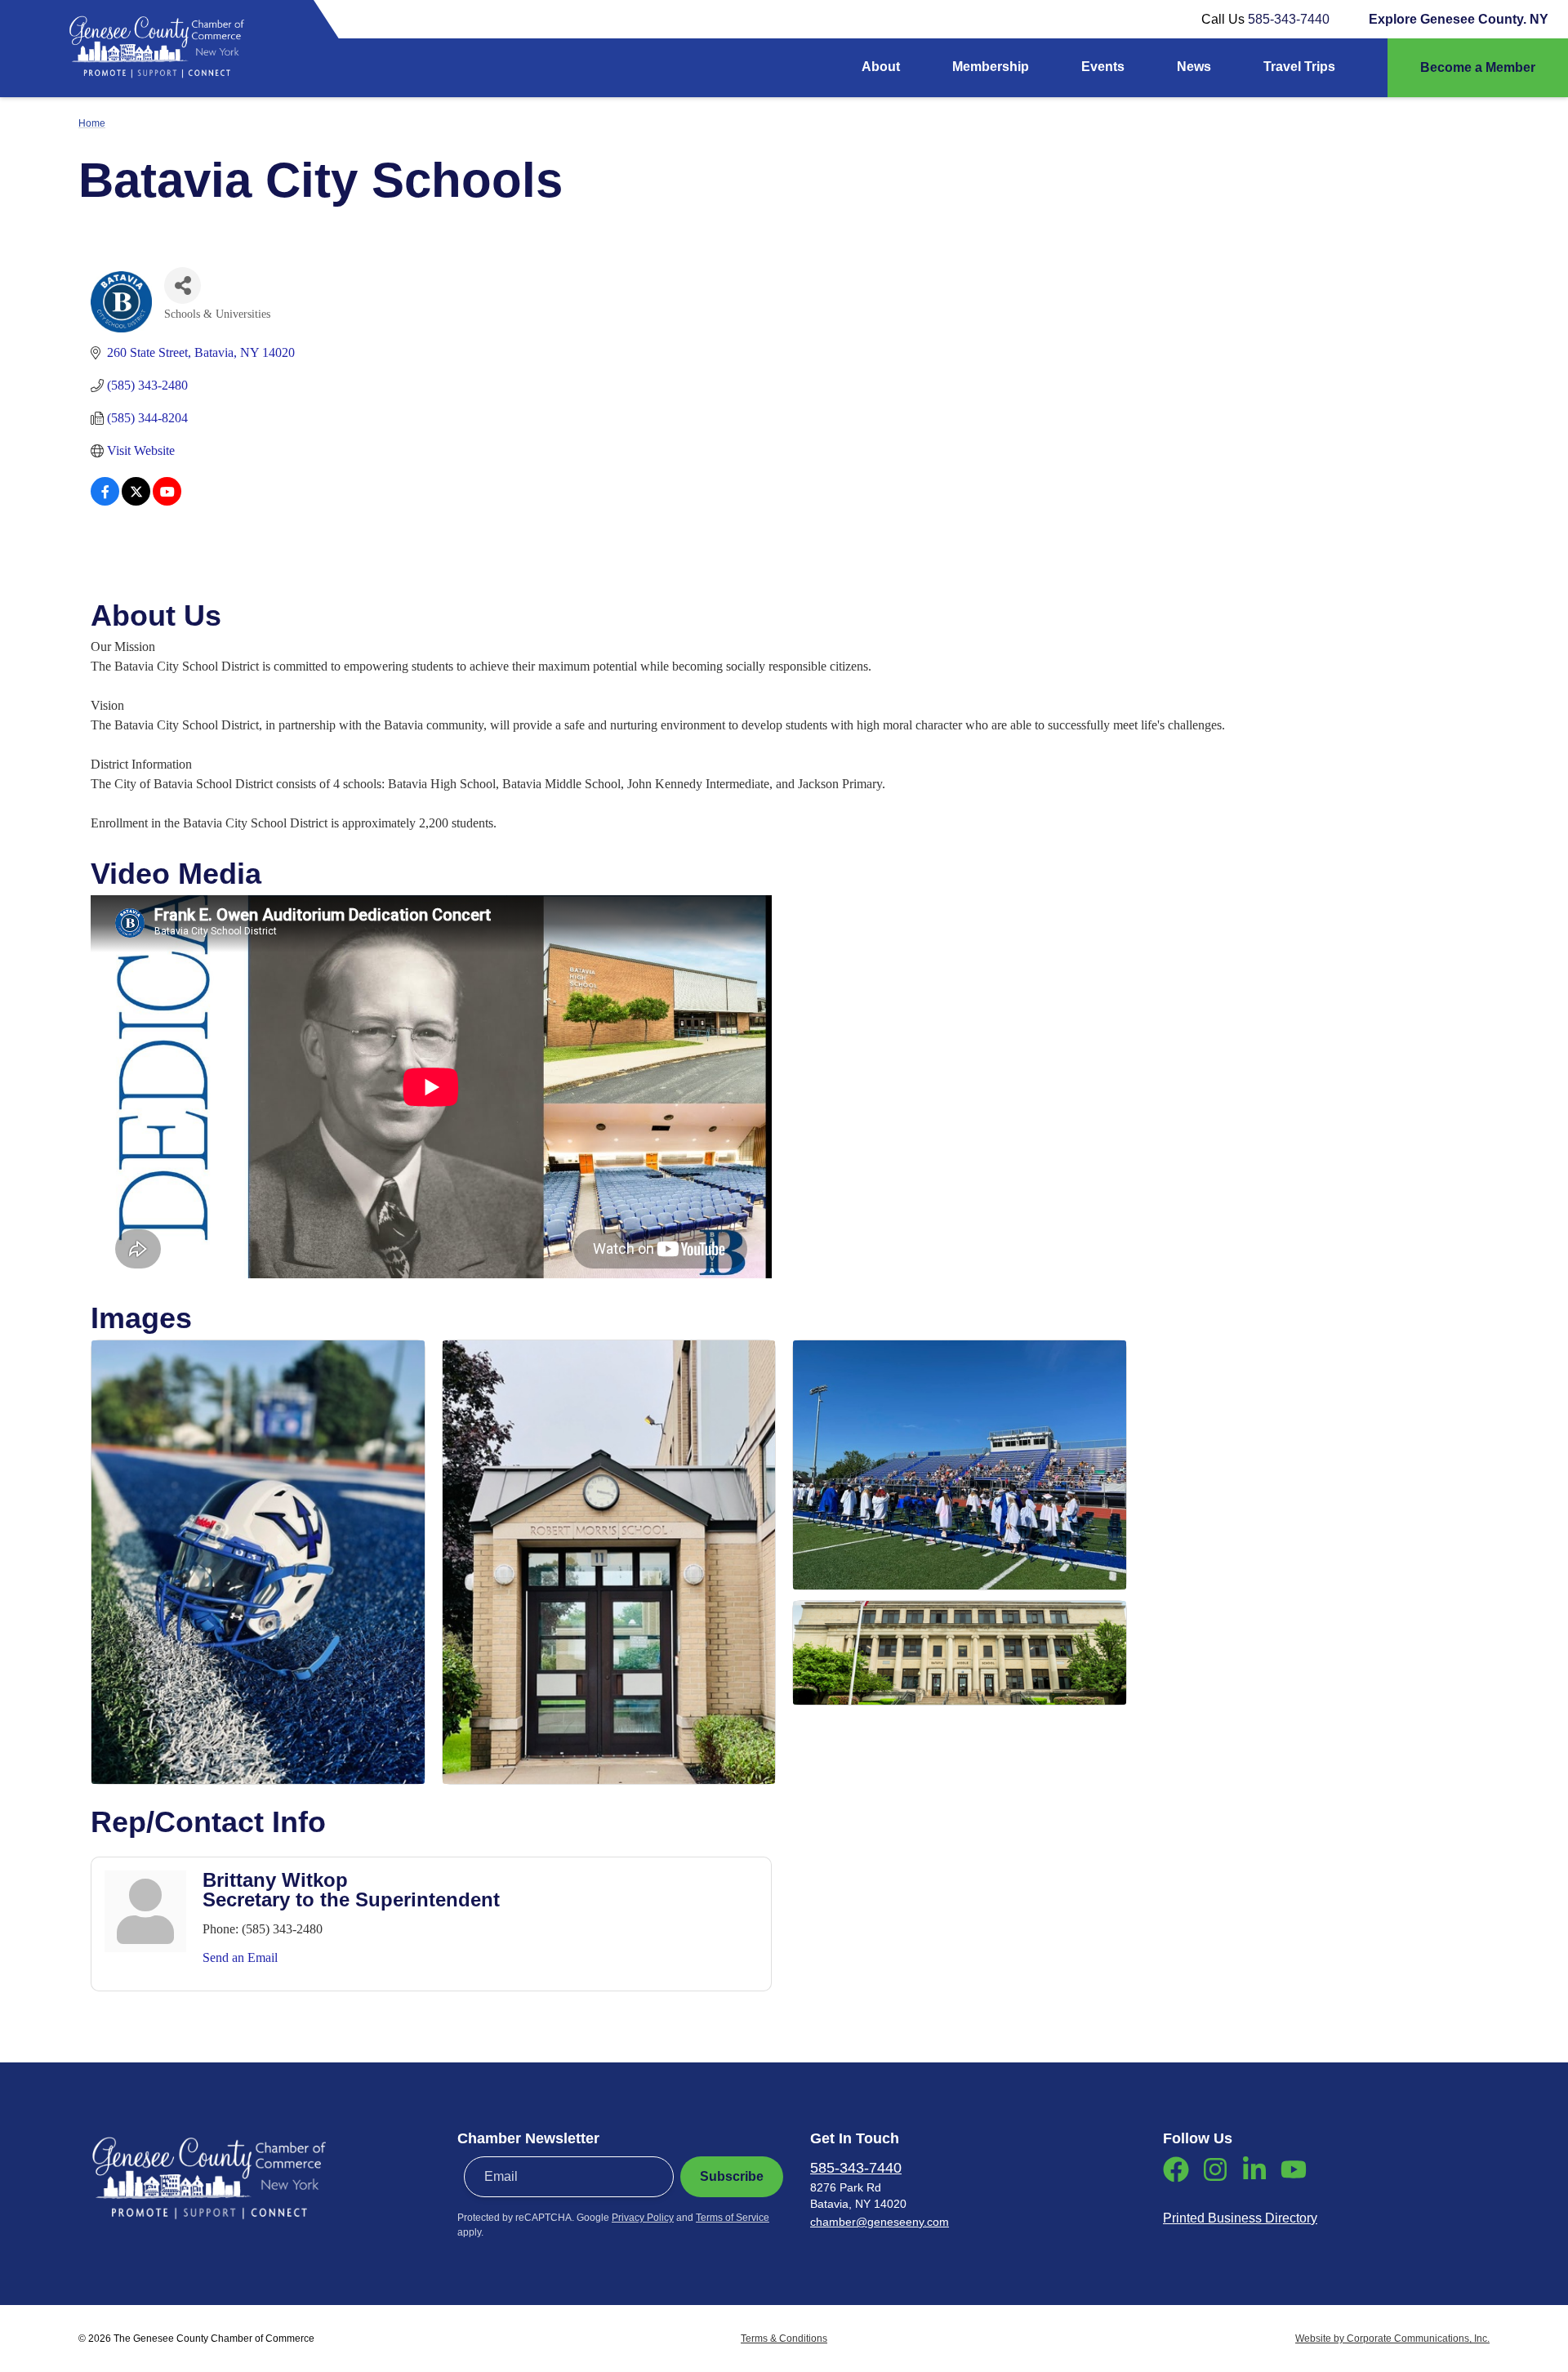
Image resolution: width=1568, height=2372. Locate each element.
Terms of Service (733, 2218)
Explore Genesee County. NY (1459, 19)
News (1194, 67)
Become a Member (1478, 67)
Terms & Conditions (784, 2339)
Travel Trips (1299, 67)
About (881, 67)
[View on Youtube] (167, 501)
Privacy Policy (643, 2218)
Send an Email (240, 1957)
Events (1103, 67)
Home (92, 123)
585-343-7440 (1289, 19)
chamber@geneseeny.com (880, 2222)
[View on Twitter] (136, 501)
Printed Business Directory (1240, 2218)
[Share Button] (183, 285)
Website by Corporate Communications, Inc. (1392, 2339)
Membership (991, 67)
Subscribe (732, 2176)
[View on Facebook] (105, 501)
